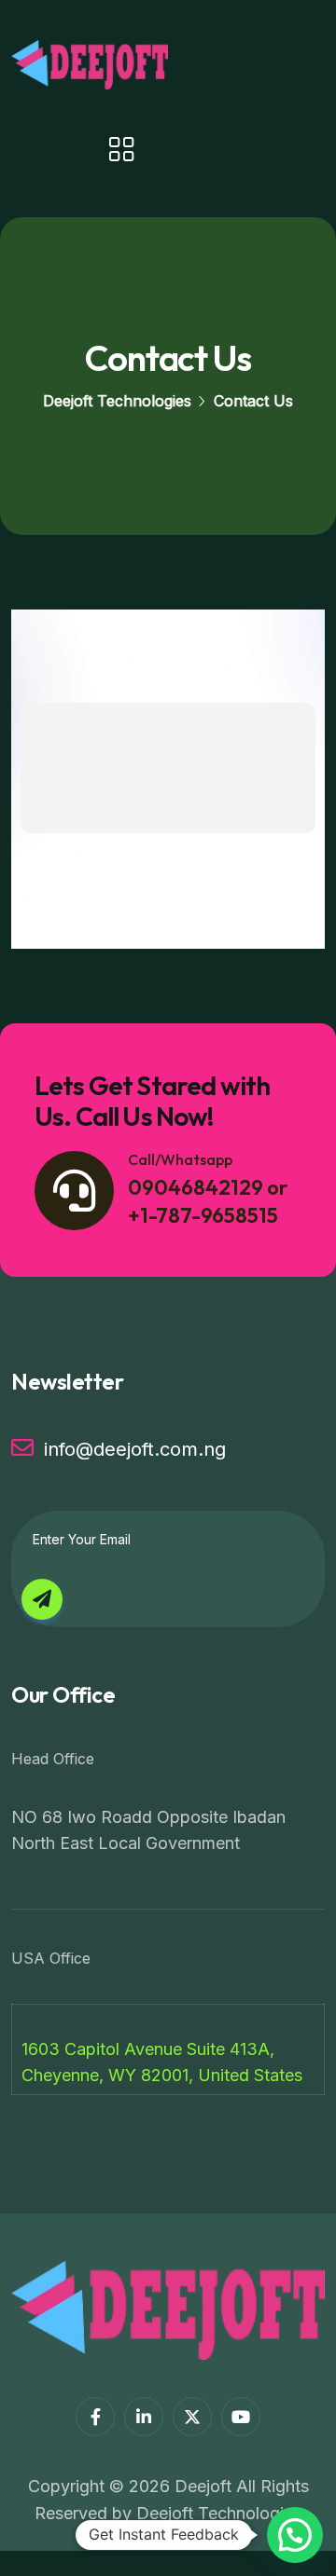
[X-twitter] (192, 2417)
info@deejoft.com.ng (135, 1449)
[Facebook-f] (95, 2417)
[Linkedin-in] (144, 2417)
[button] (295, 2535)
